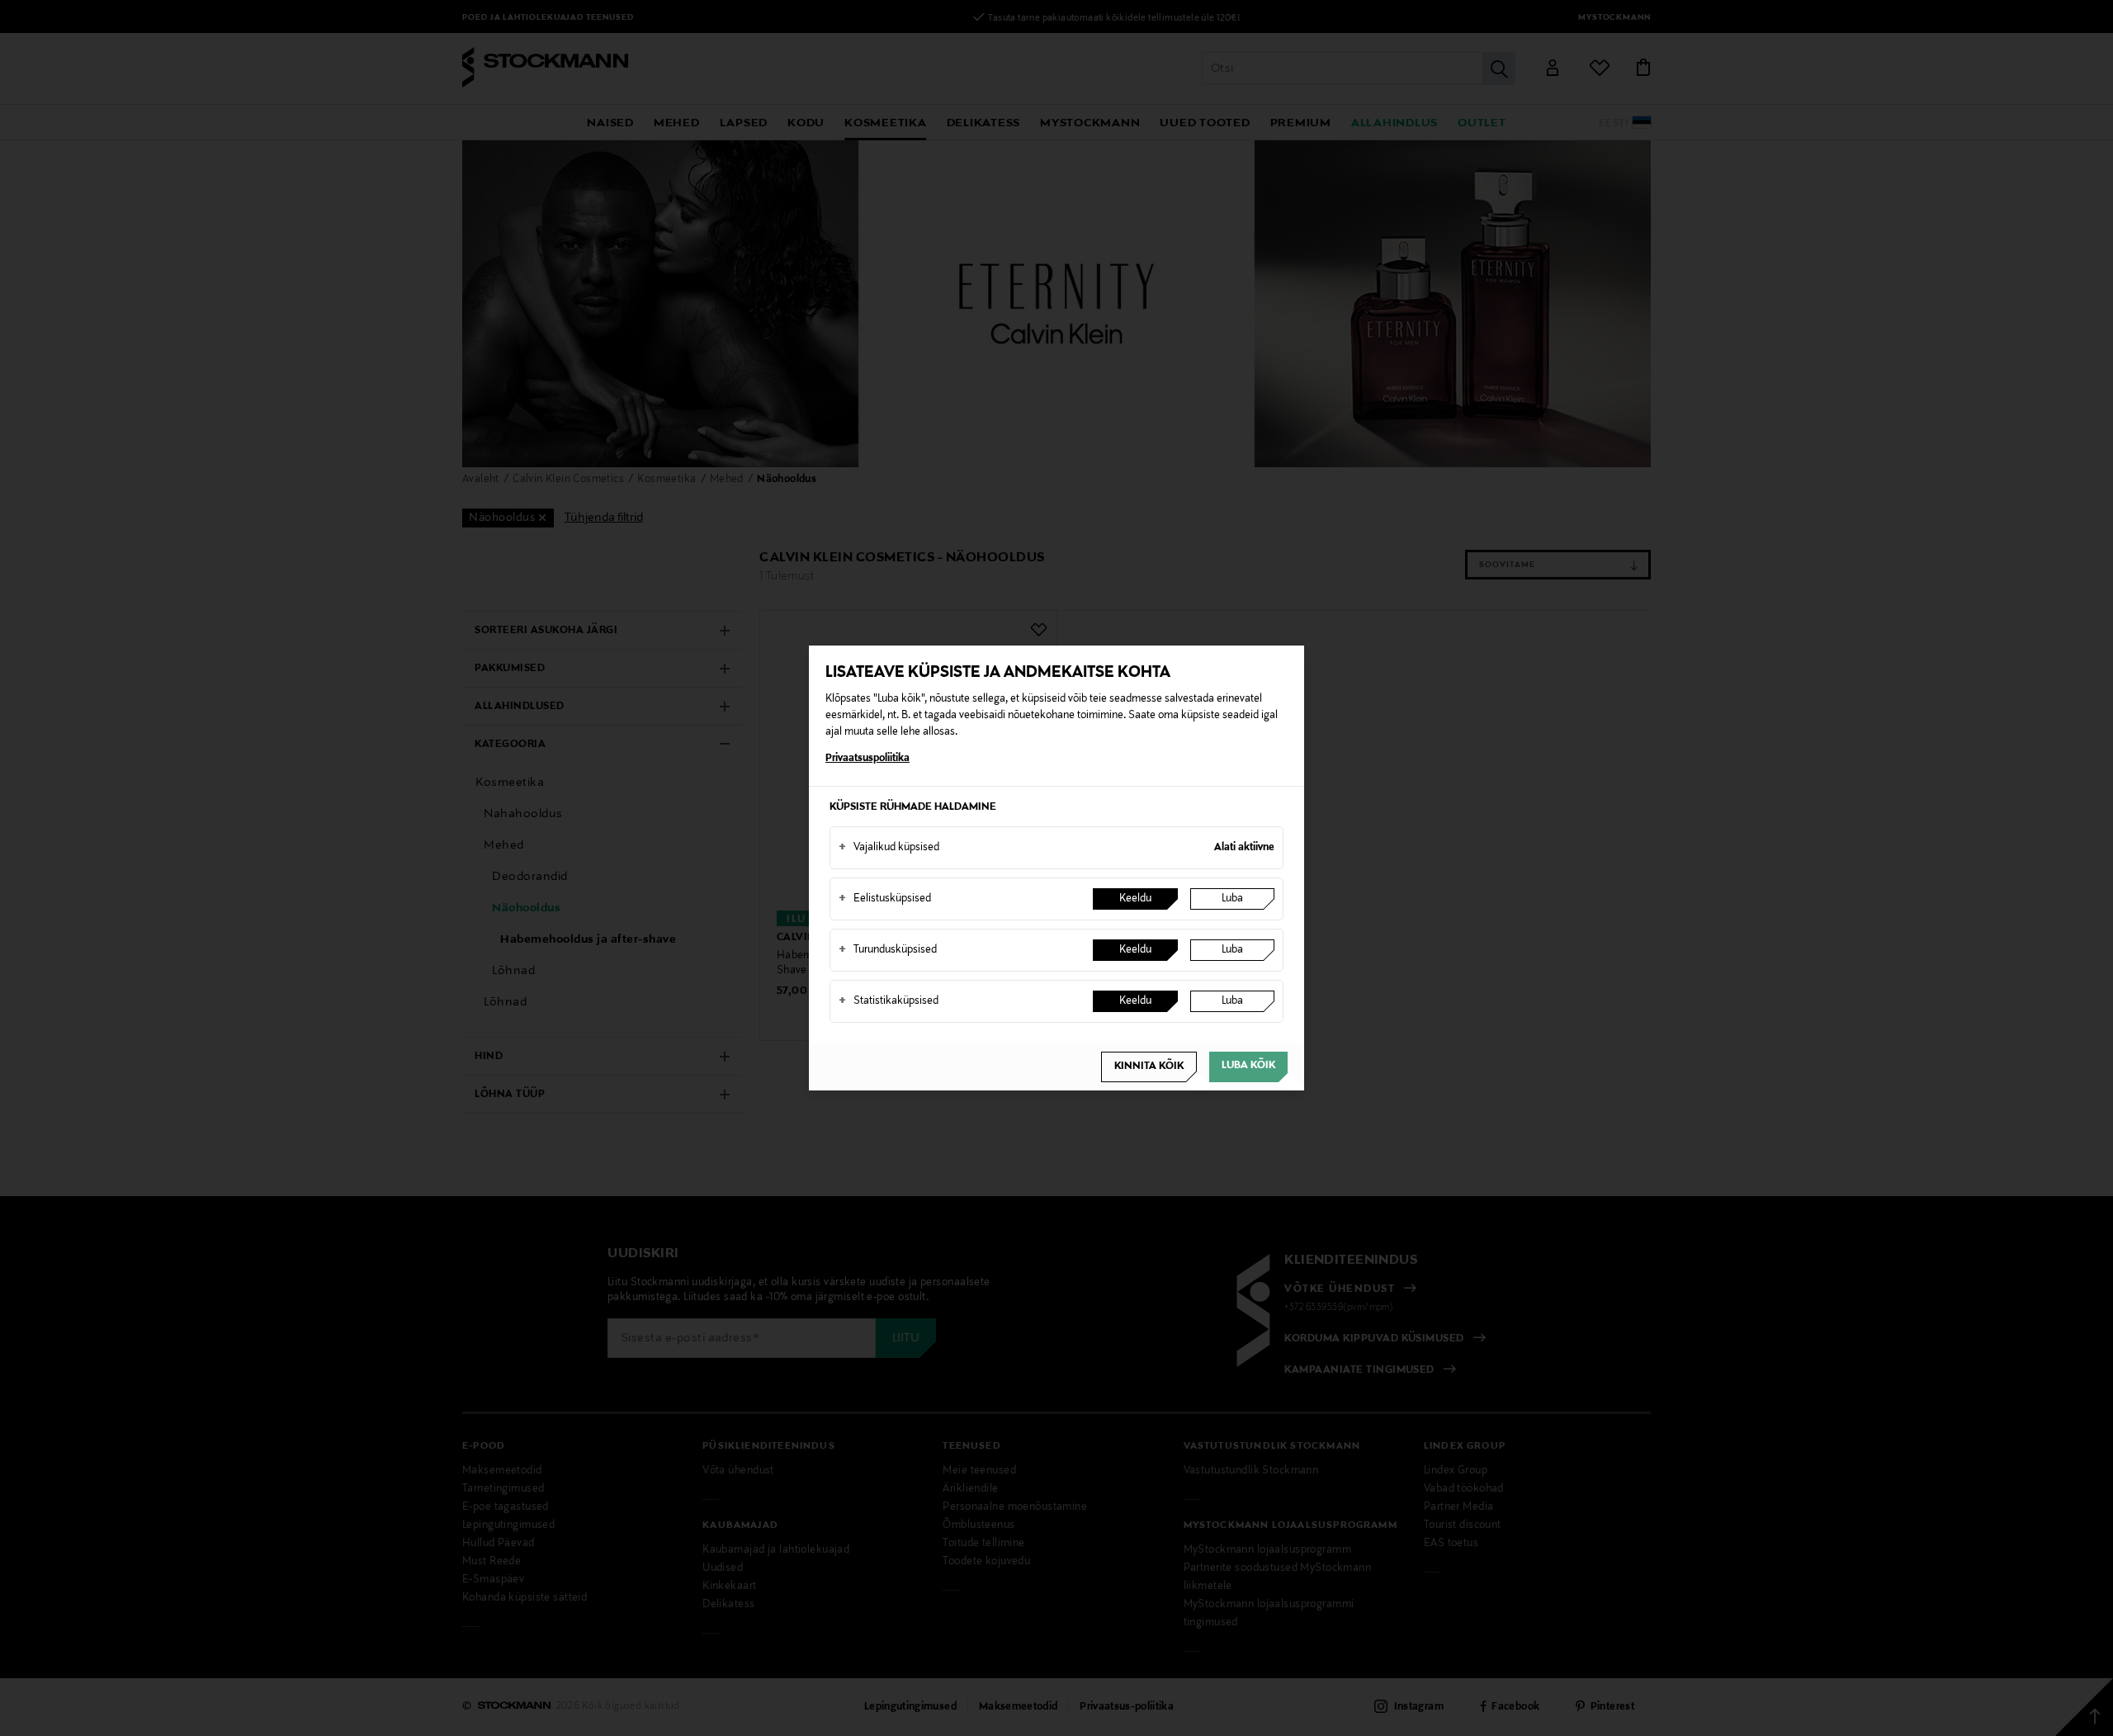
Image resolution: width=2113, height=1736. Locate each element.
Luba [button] (1232, 899)
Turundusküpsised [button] (888, 950)
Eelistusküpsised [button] (885, 899)
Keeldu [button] (1135, 899)
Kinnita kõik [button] (1149, 1067)
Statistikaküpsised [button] (889, 1001)
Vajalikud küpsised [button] (889, 848)
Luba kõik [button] (1248, 1066)
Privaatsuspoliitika (867, 759)
